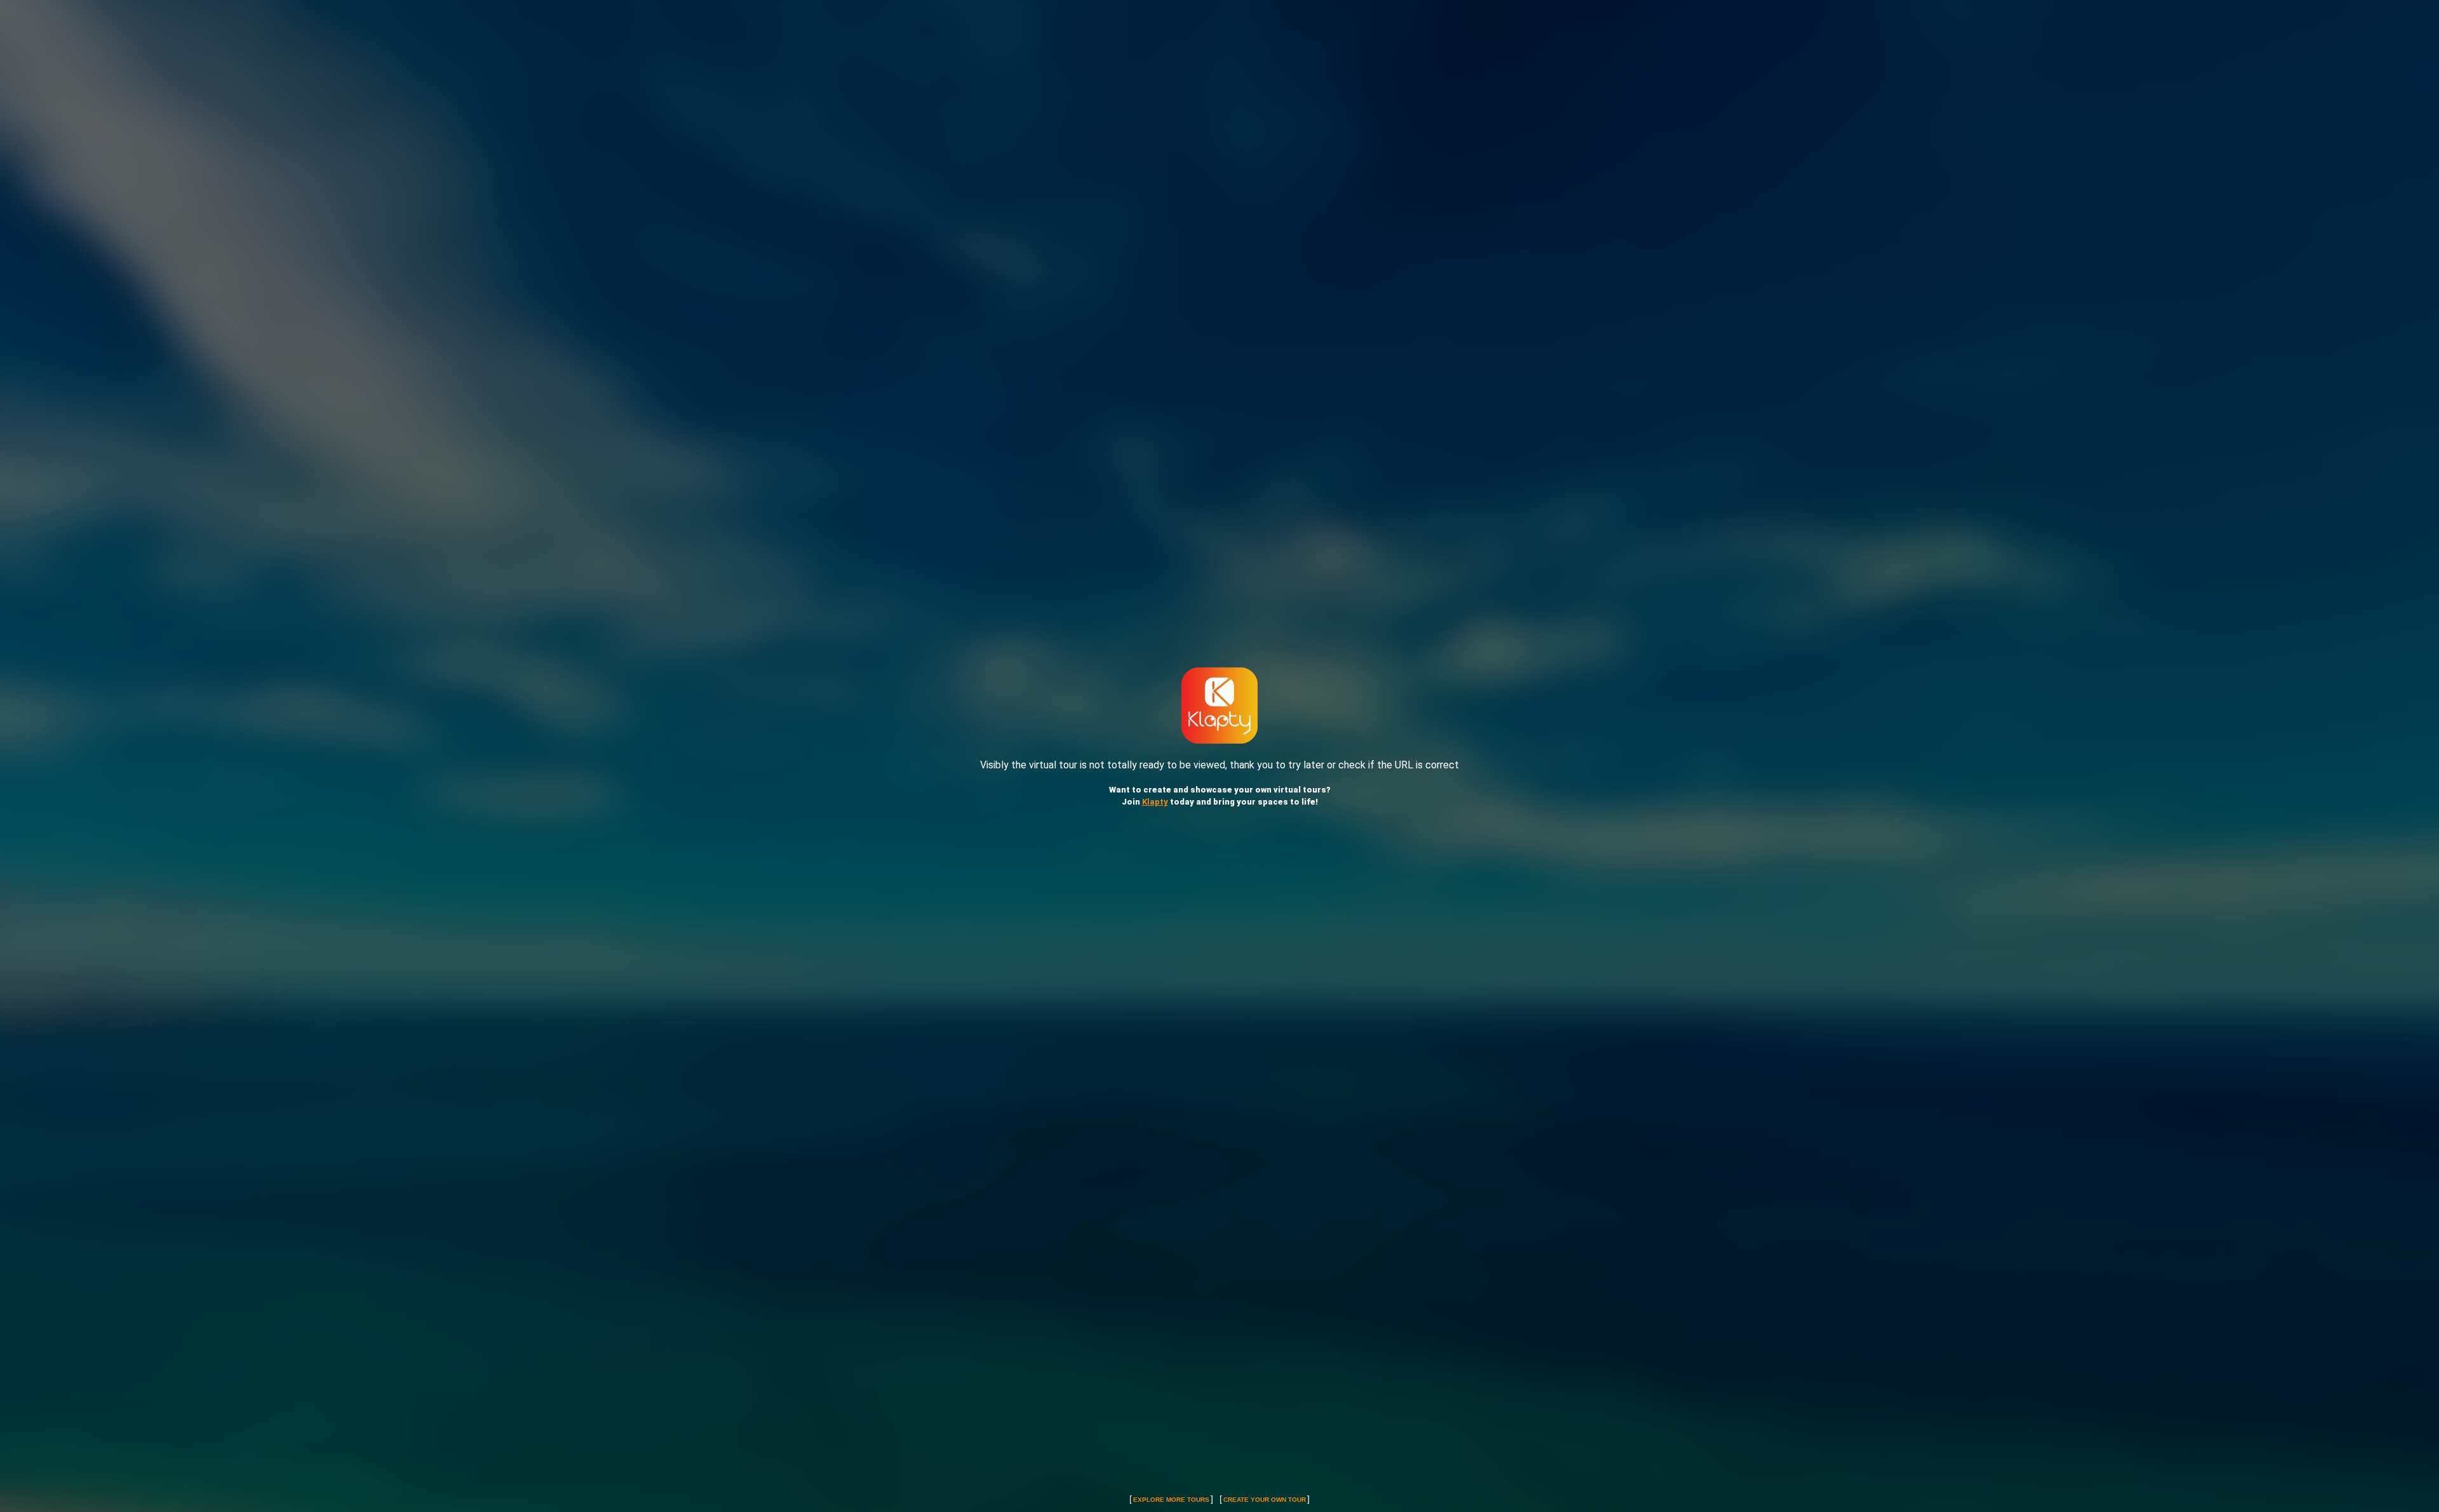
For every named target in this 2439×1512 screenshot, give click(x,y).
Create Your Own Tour (1265, 1500)
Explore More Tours (1171, 1500)
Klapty (1155, 802)
